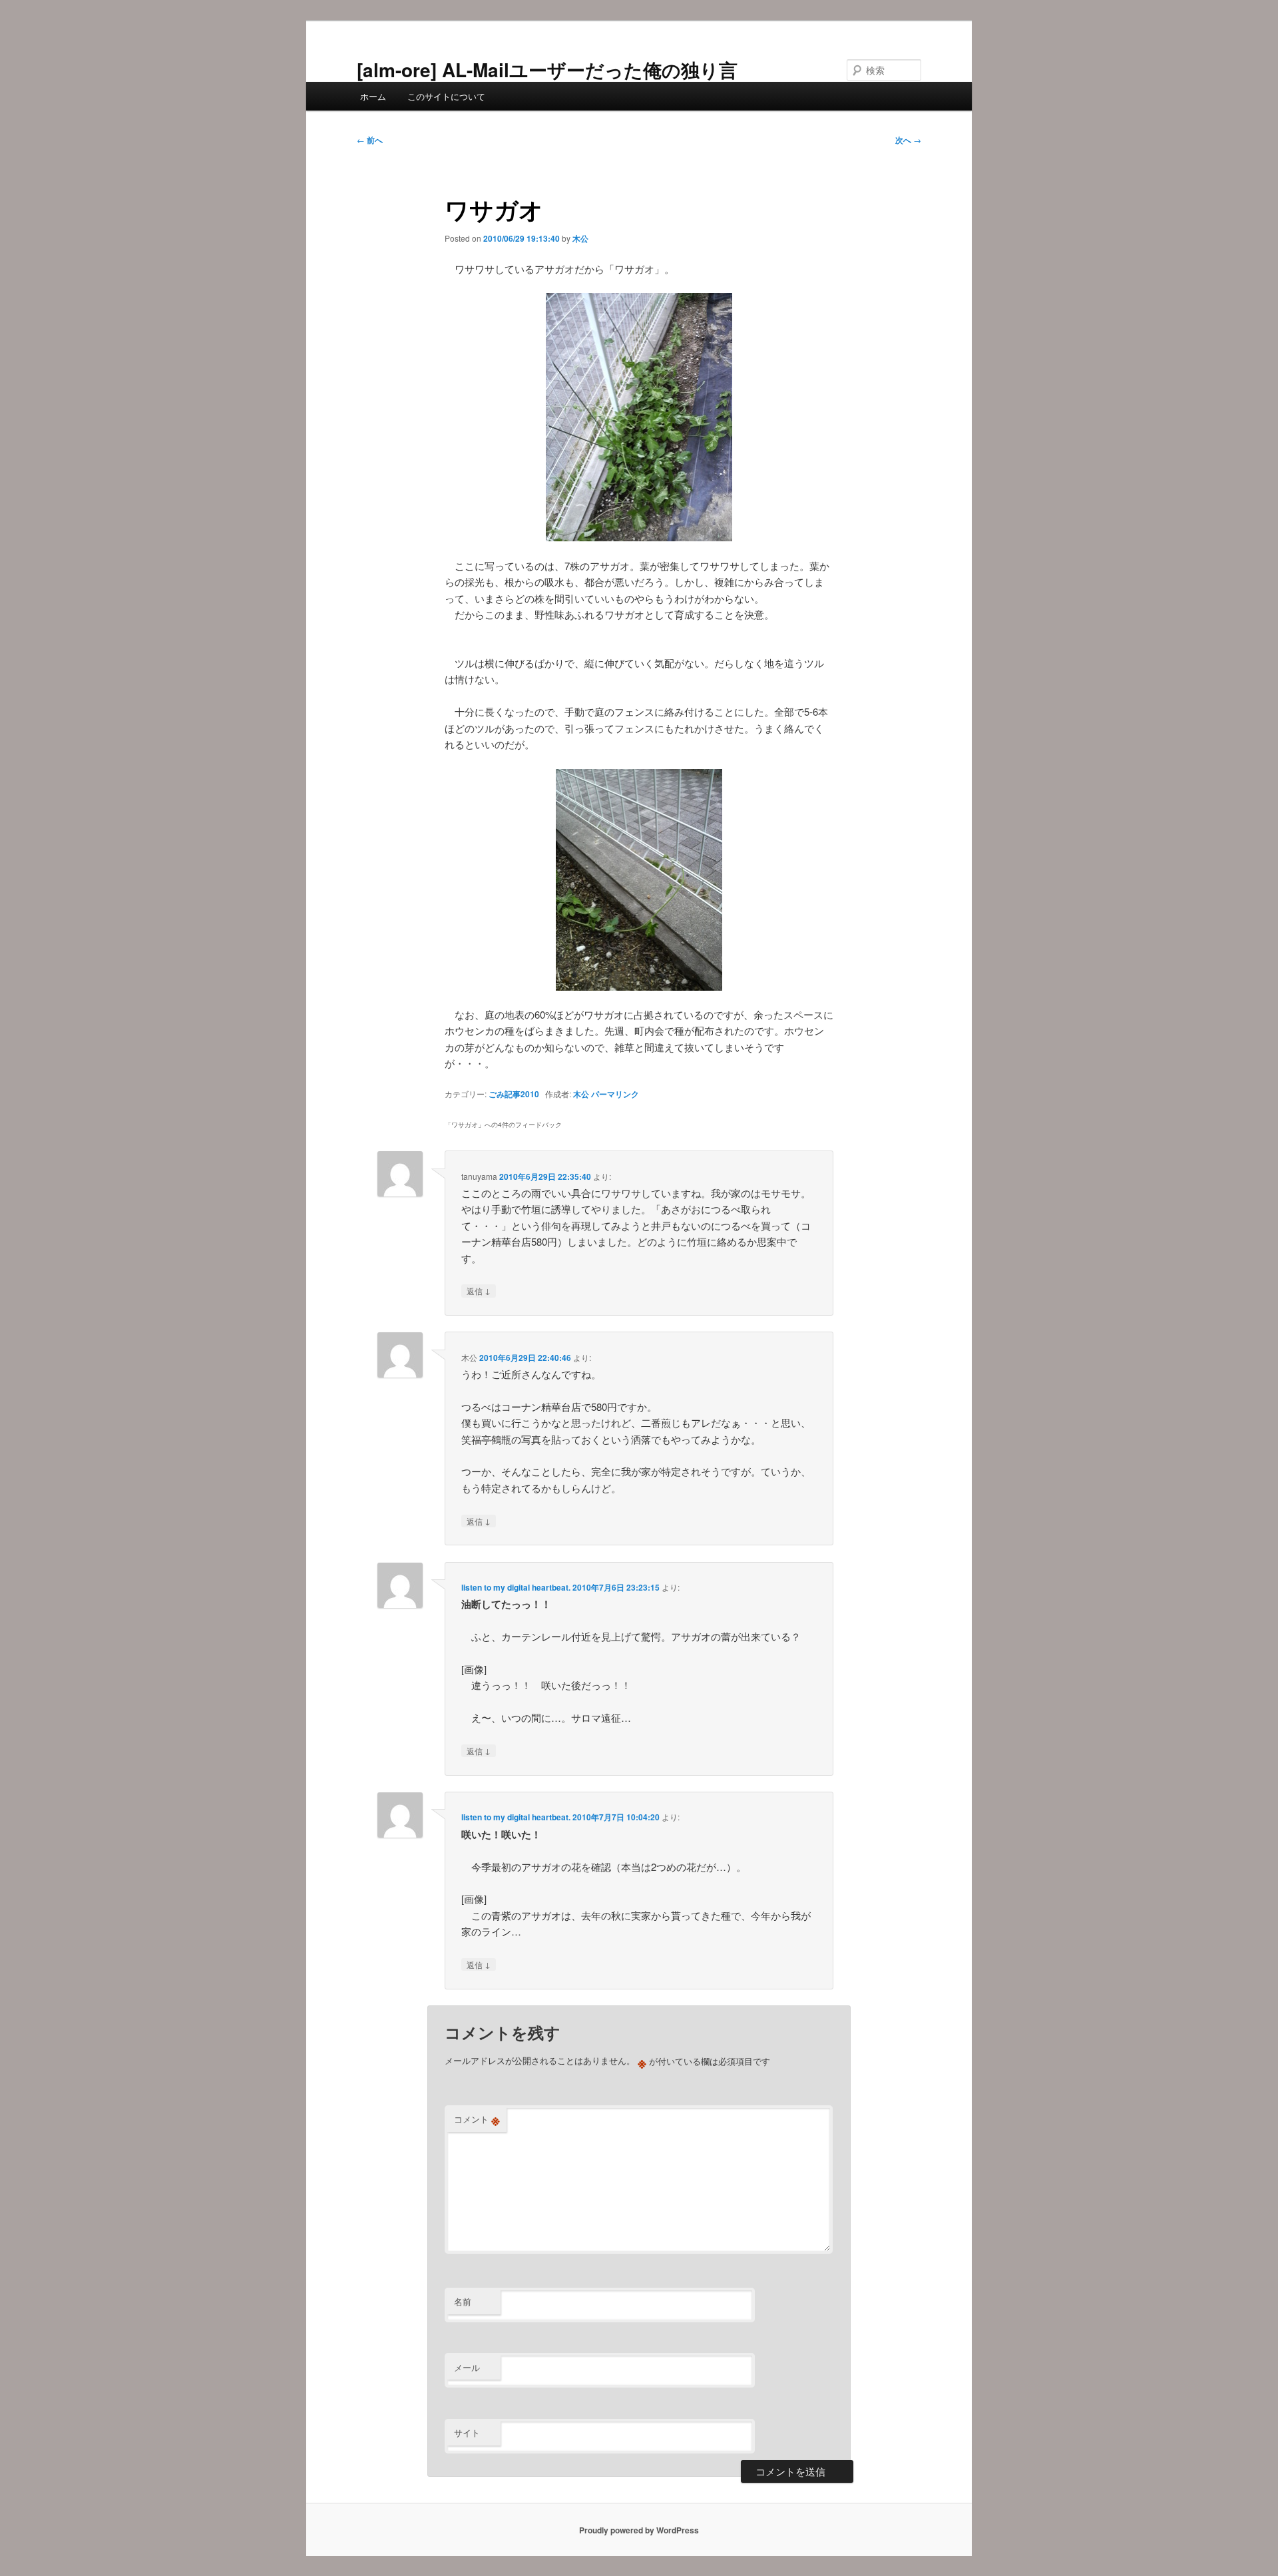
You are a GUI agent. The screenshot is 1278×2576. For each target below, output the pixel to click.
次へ (908, 140)
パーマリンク (615, 1094)
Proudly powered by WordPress (639, 2530)
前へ (370, 140)
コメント (477, 2119)
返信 (479, 1290)
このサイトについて (446, 96)
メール (467, 2367)
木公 (580, 238)
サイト (467, 2433)
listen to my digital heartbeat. (516, 1587)
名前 (463, 2301)
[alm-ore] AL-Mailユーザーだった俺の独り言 (547, 70)
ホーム (373, 96)
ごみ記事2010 (514, 1094)
